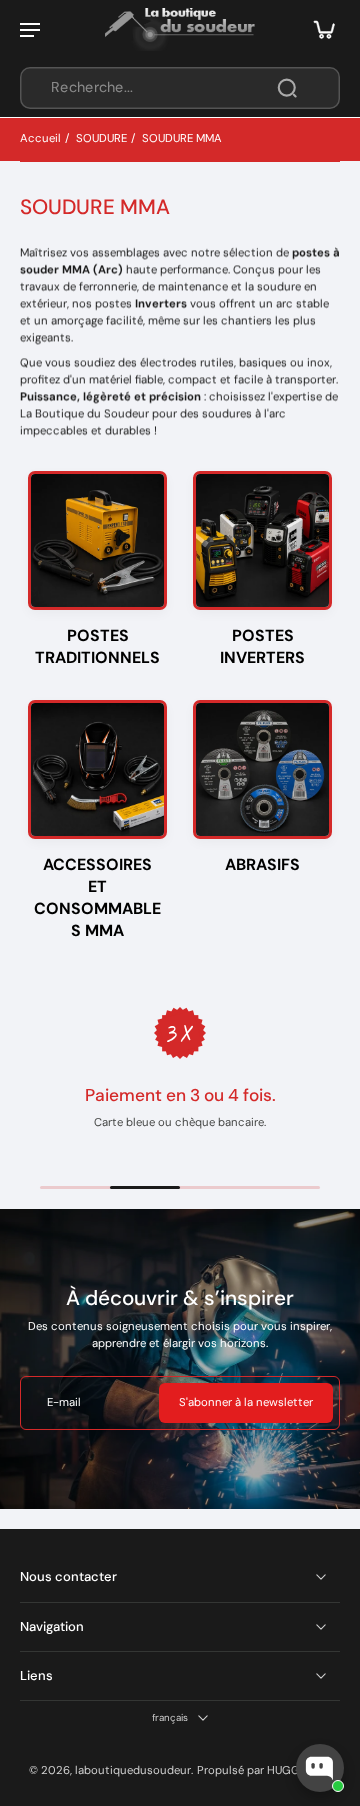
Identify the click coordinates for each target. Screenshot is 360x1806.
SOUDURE (101, 138)
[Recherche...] (287, 88)
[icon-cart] (318, 29)
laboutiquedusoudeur (133, 1770)
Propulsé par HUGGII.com (264, 1770)
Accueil (40, 138)
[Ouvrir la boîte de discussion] (320, 1768)
